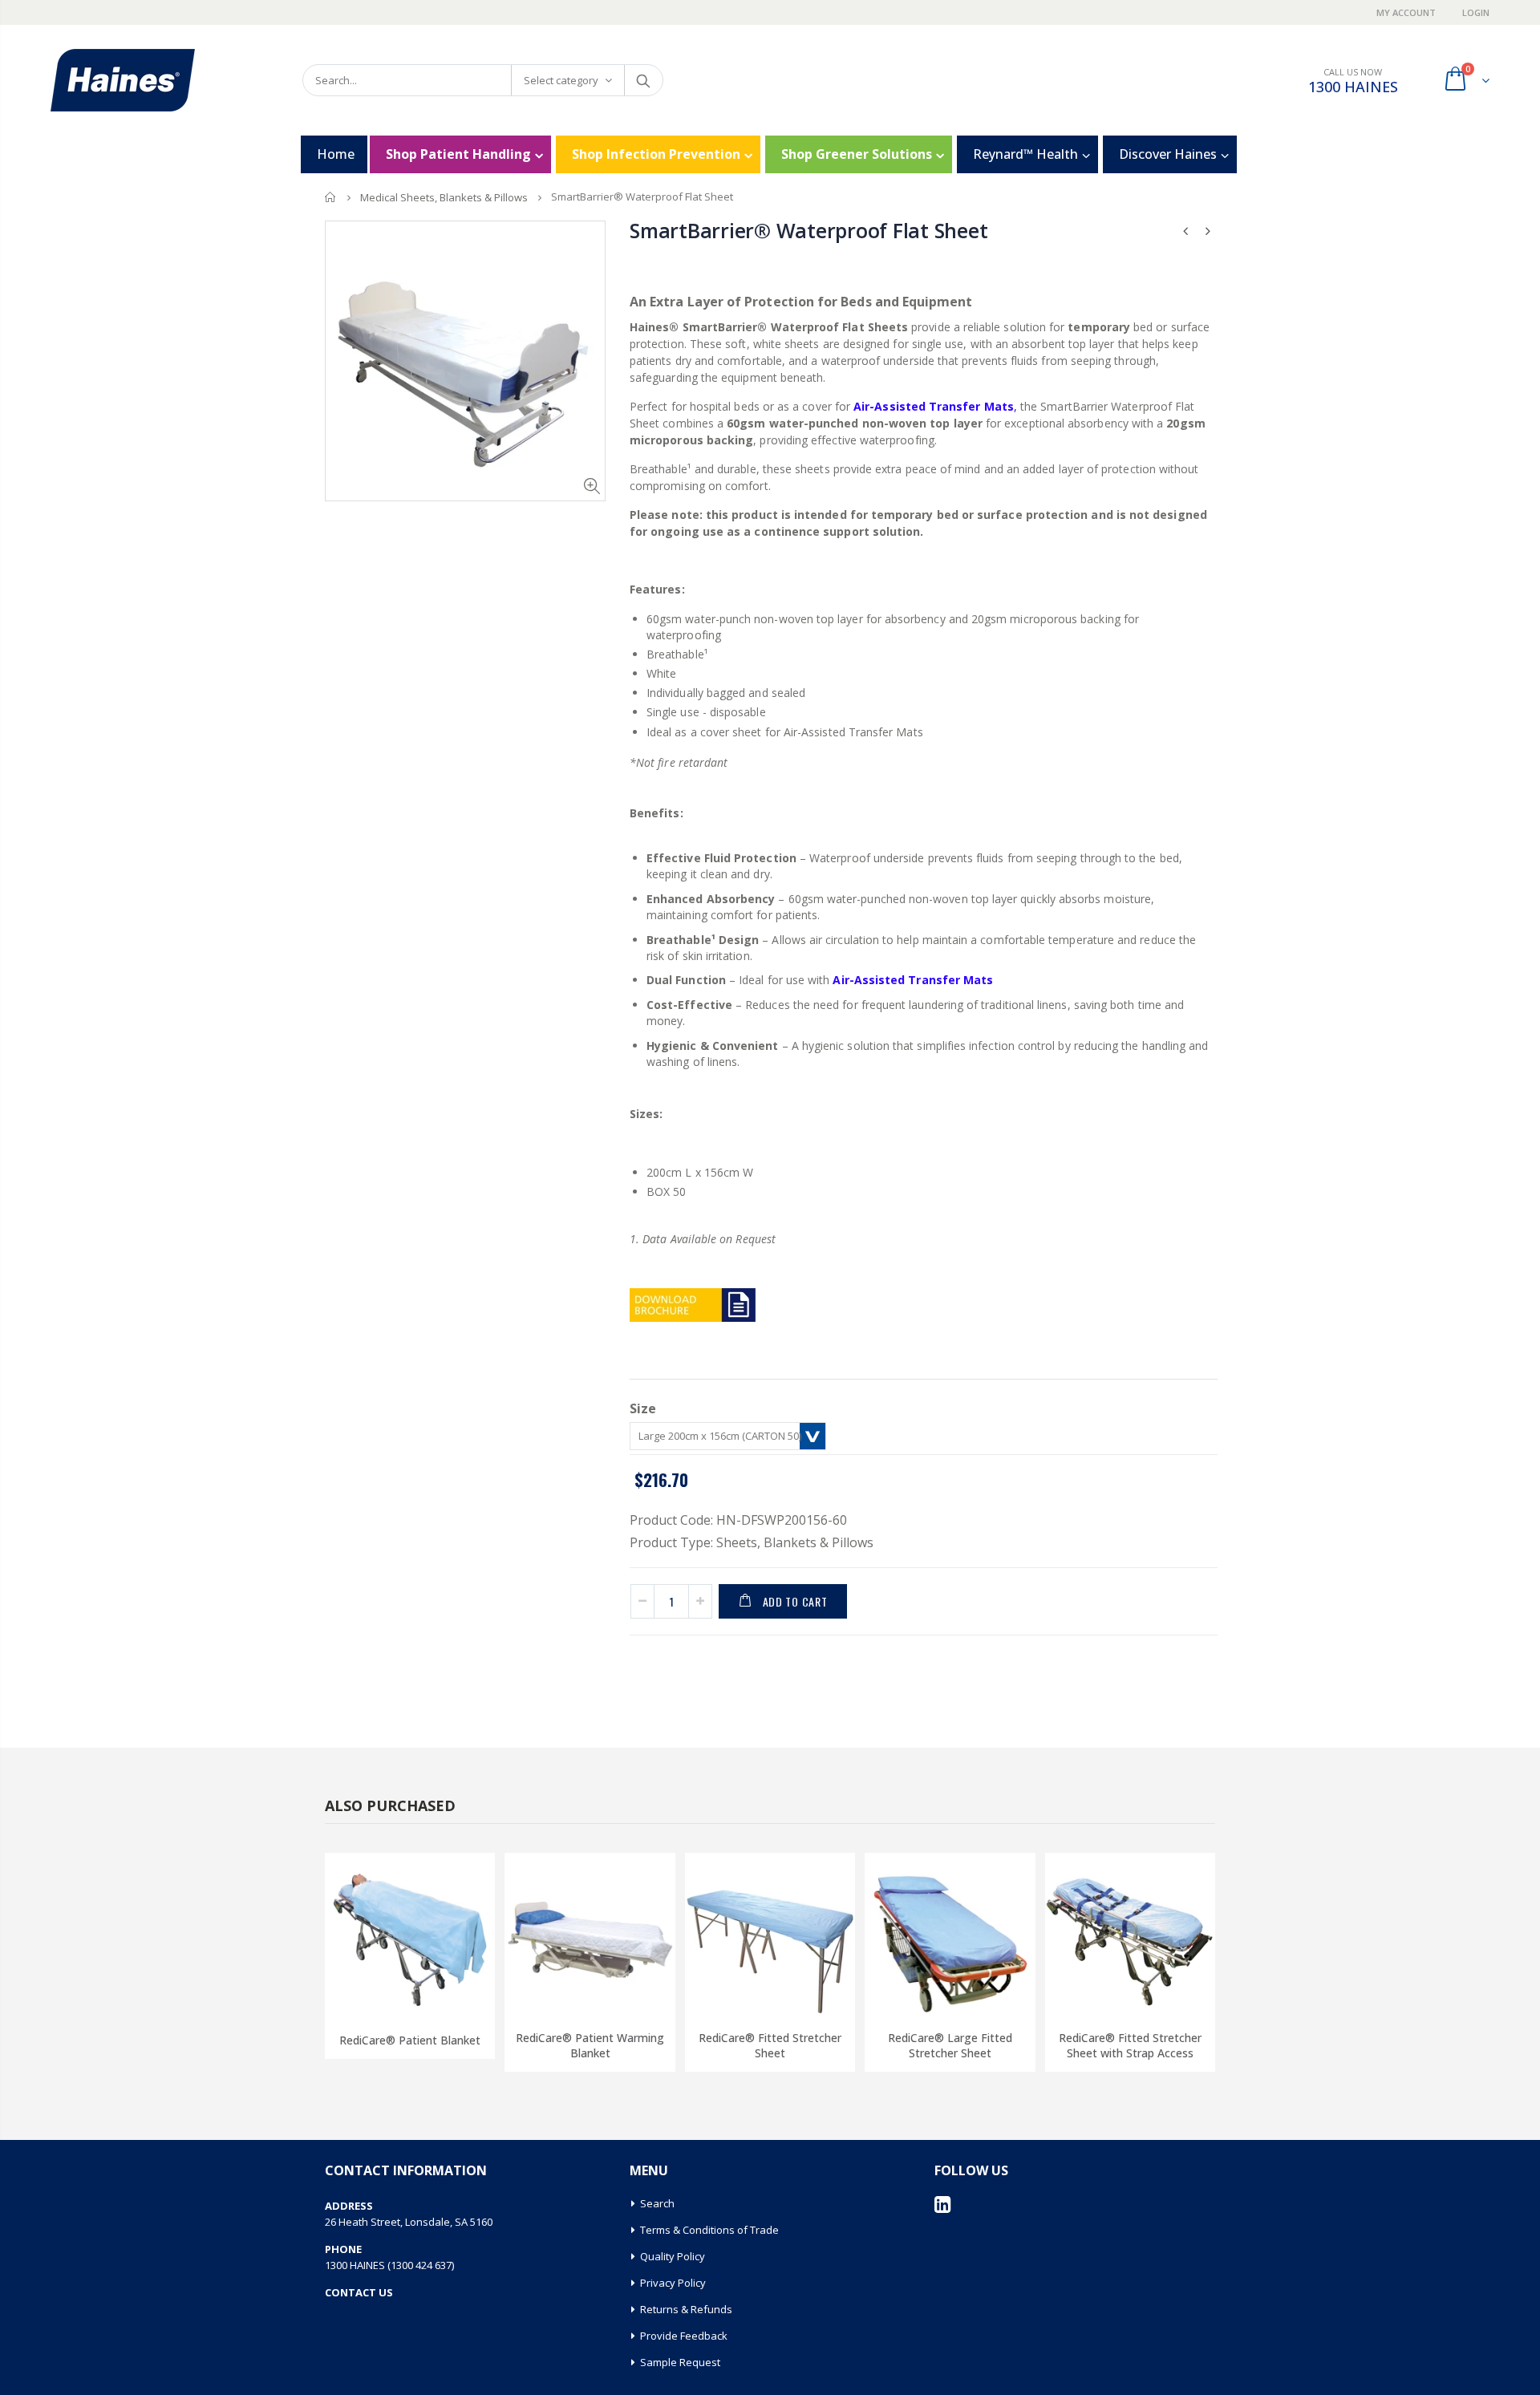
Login (1476, 12)
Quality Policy (673, 2256)
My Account (1407, 12)
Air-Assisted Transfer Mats (913, 980)
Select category (561, 80)
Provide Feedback (684, 2336)
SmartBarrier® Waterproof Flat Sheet (808, 230)
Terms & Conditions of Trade (709, 2230)
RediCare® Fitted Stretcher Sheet (770, 2045)
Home (331, 197)
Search (643, 80)
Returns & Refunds (686, 2309)
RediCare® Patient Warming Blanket (590, 2045)
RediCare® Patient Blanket (410, 2040)
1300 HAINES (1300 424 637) (389, 2265)
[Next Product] (1208, 231)
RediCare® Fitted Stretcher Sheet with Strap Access (1130, 2045)
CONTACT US (359, 2292)
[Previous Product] (1185, 231)
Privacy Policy (673, 2283)
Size (643, 1408)
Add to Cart (795, 1601)
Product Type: (671, 1542)
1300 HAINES (1353, 87)
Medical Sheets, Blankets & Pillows (444, 197)
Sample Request (680, 2362)
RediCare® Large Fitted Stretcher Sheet (950, 2045)
